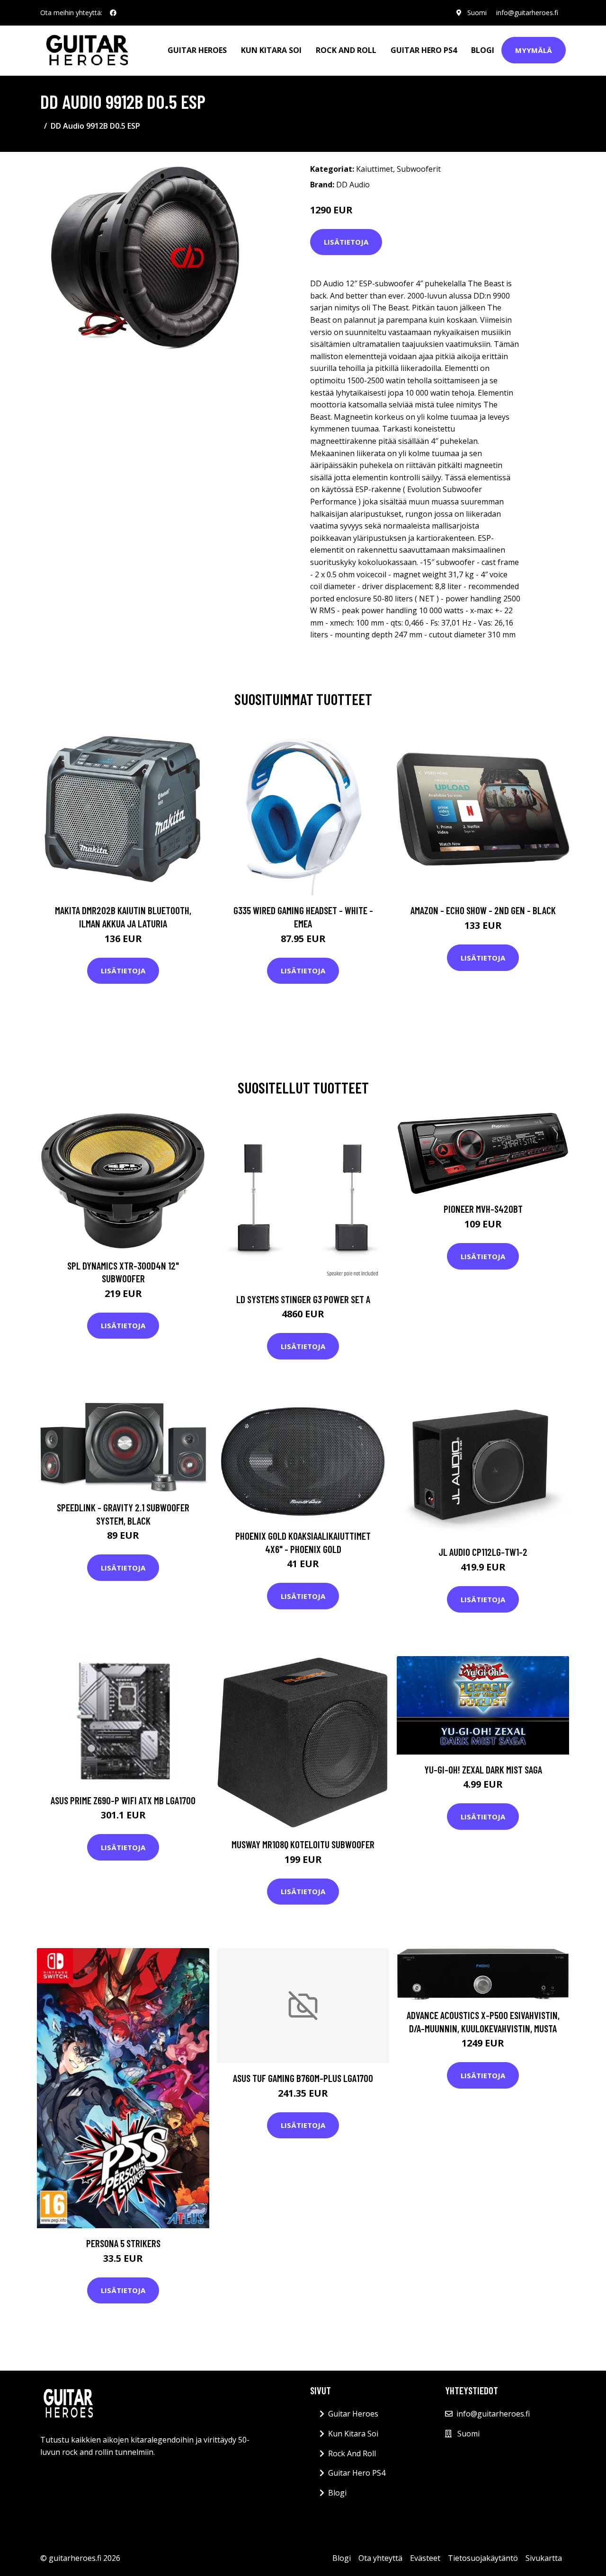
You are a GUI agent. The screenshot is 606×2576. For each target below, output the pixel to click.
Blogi (483, 50)
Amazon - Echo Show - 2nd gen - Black (483, 910)
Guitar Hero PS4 (424, 50)
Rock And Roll (346, 50)
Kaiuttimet (374, 169)
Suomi (477, 13)
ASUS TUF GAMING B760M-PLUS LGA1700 (303, 2078)
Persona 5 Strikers (123, 2243)
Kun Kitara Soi (271, 50)
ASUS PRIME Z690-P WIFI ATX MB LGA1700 (123, 1800)
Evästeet (425, 2558)
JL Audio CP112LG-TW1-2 (483, 1552)
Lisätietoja (346, 242)
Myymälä (534, 50)
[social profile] (113, 13)
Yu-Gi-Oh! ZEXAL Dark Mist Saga (483, 1769)
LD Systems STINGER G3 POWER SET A (303, 1299)
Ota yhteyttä (380, 2558)
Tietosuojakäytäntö (483, 2558)
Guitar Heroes (197, 50)
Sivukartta (544, 2558)
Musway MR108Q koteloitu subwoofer (303, 1844)
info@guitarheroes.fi (527, 13)
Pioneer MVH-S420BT (483, 1209)
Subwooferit (419, 169)
